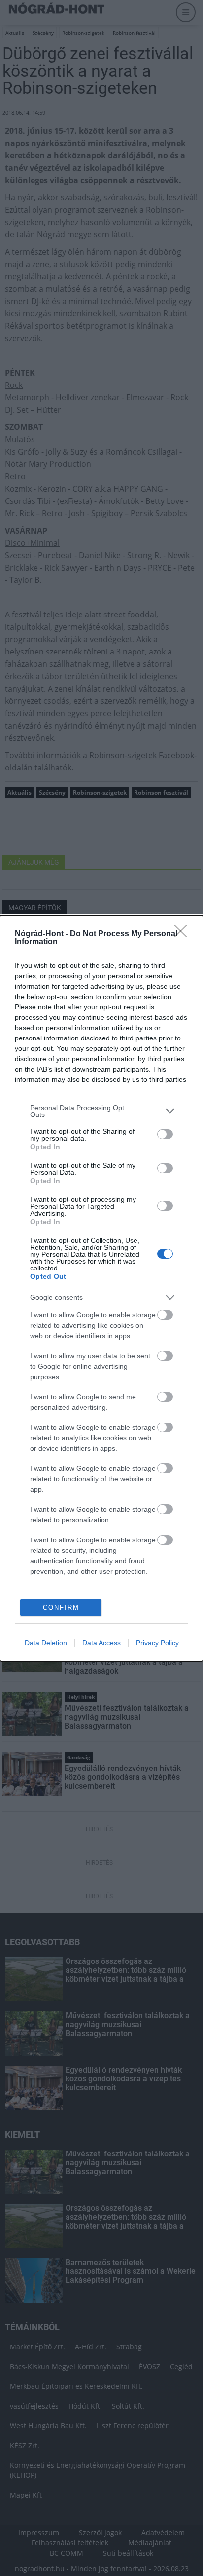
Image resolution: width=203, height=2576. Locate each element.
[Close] (184, 934)
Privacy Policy (157, 1643)
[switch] (165, 1134)
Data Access (101, 1643)
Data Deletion (46, 1643)
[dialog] (101, 1288)
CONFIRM (61, 1607)
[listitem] (101, 1111)
